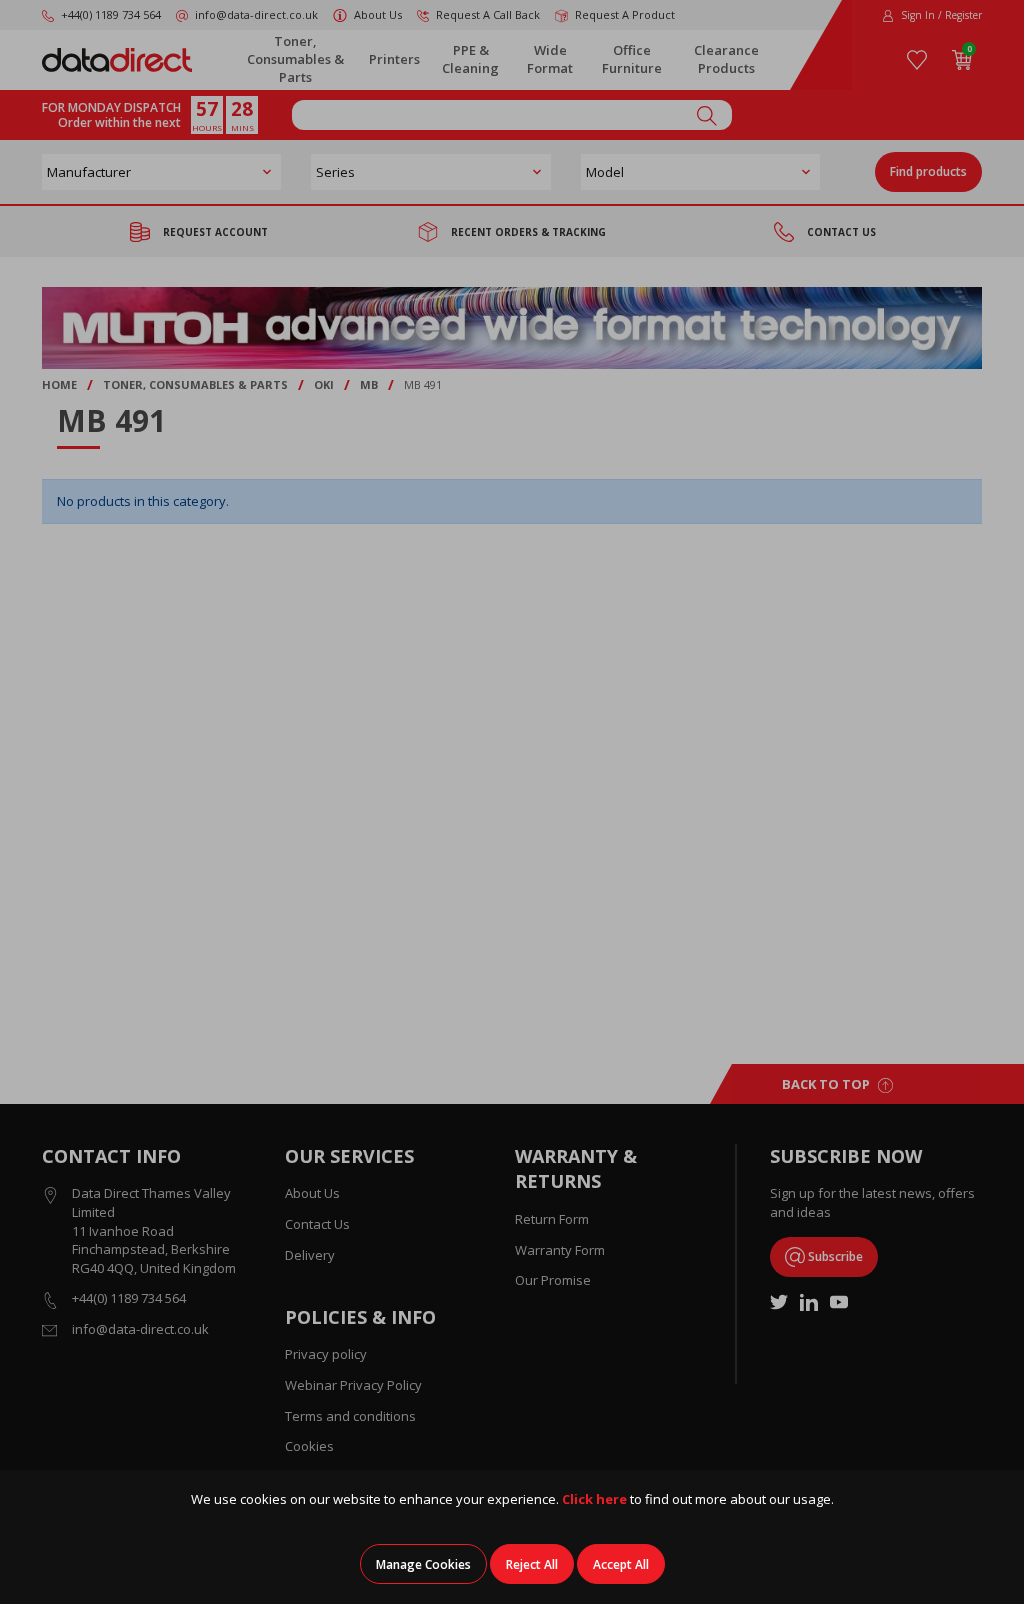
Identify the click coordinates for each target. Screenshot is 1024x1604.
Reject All (532, 1564)
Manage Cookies (423, 1564)
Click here (594, 1499)
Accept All (621, 1564)
